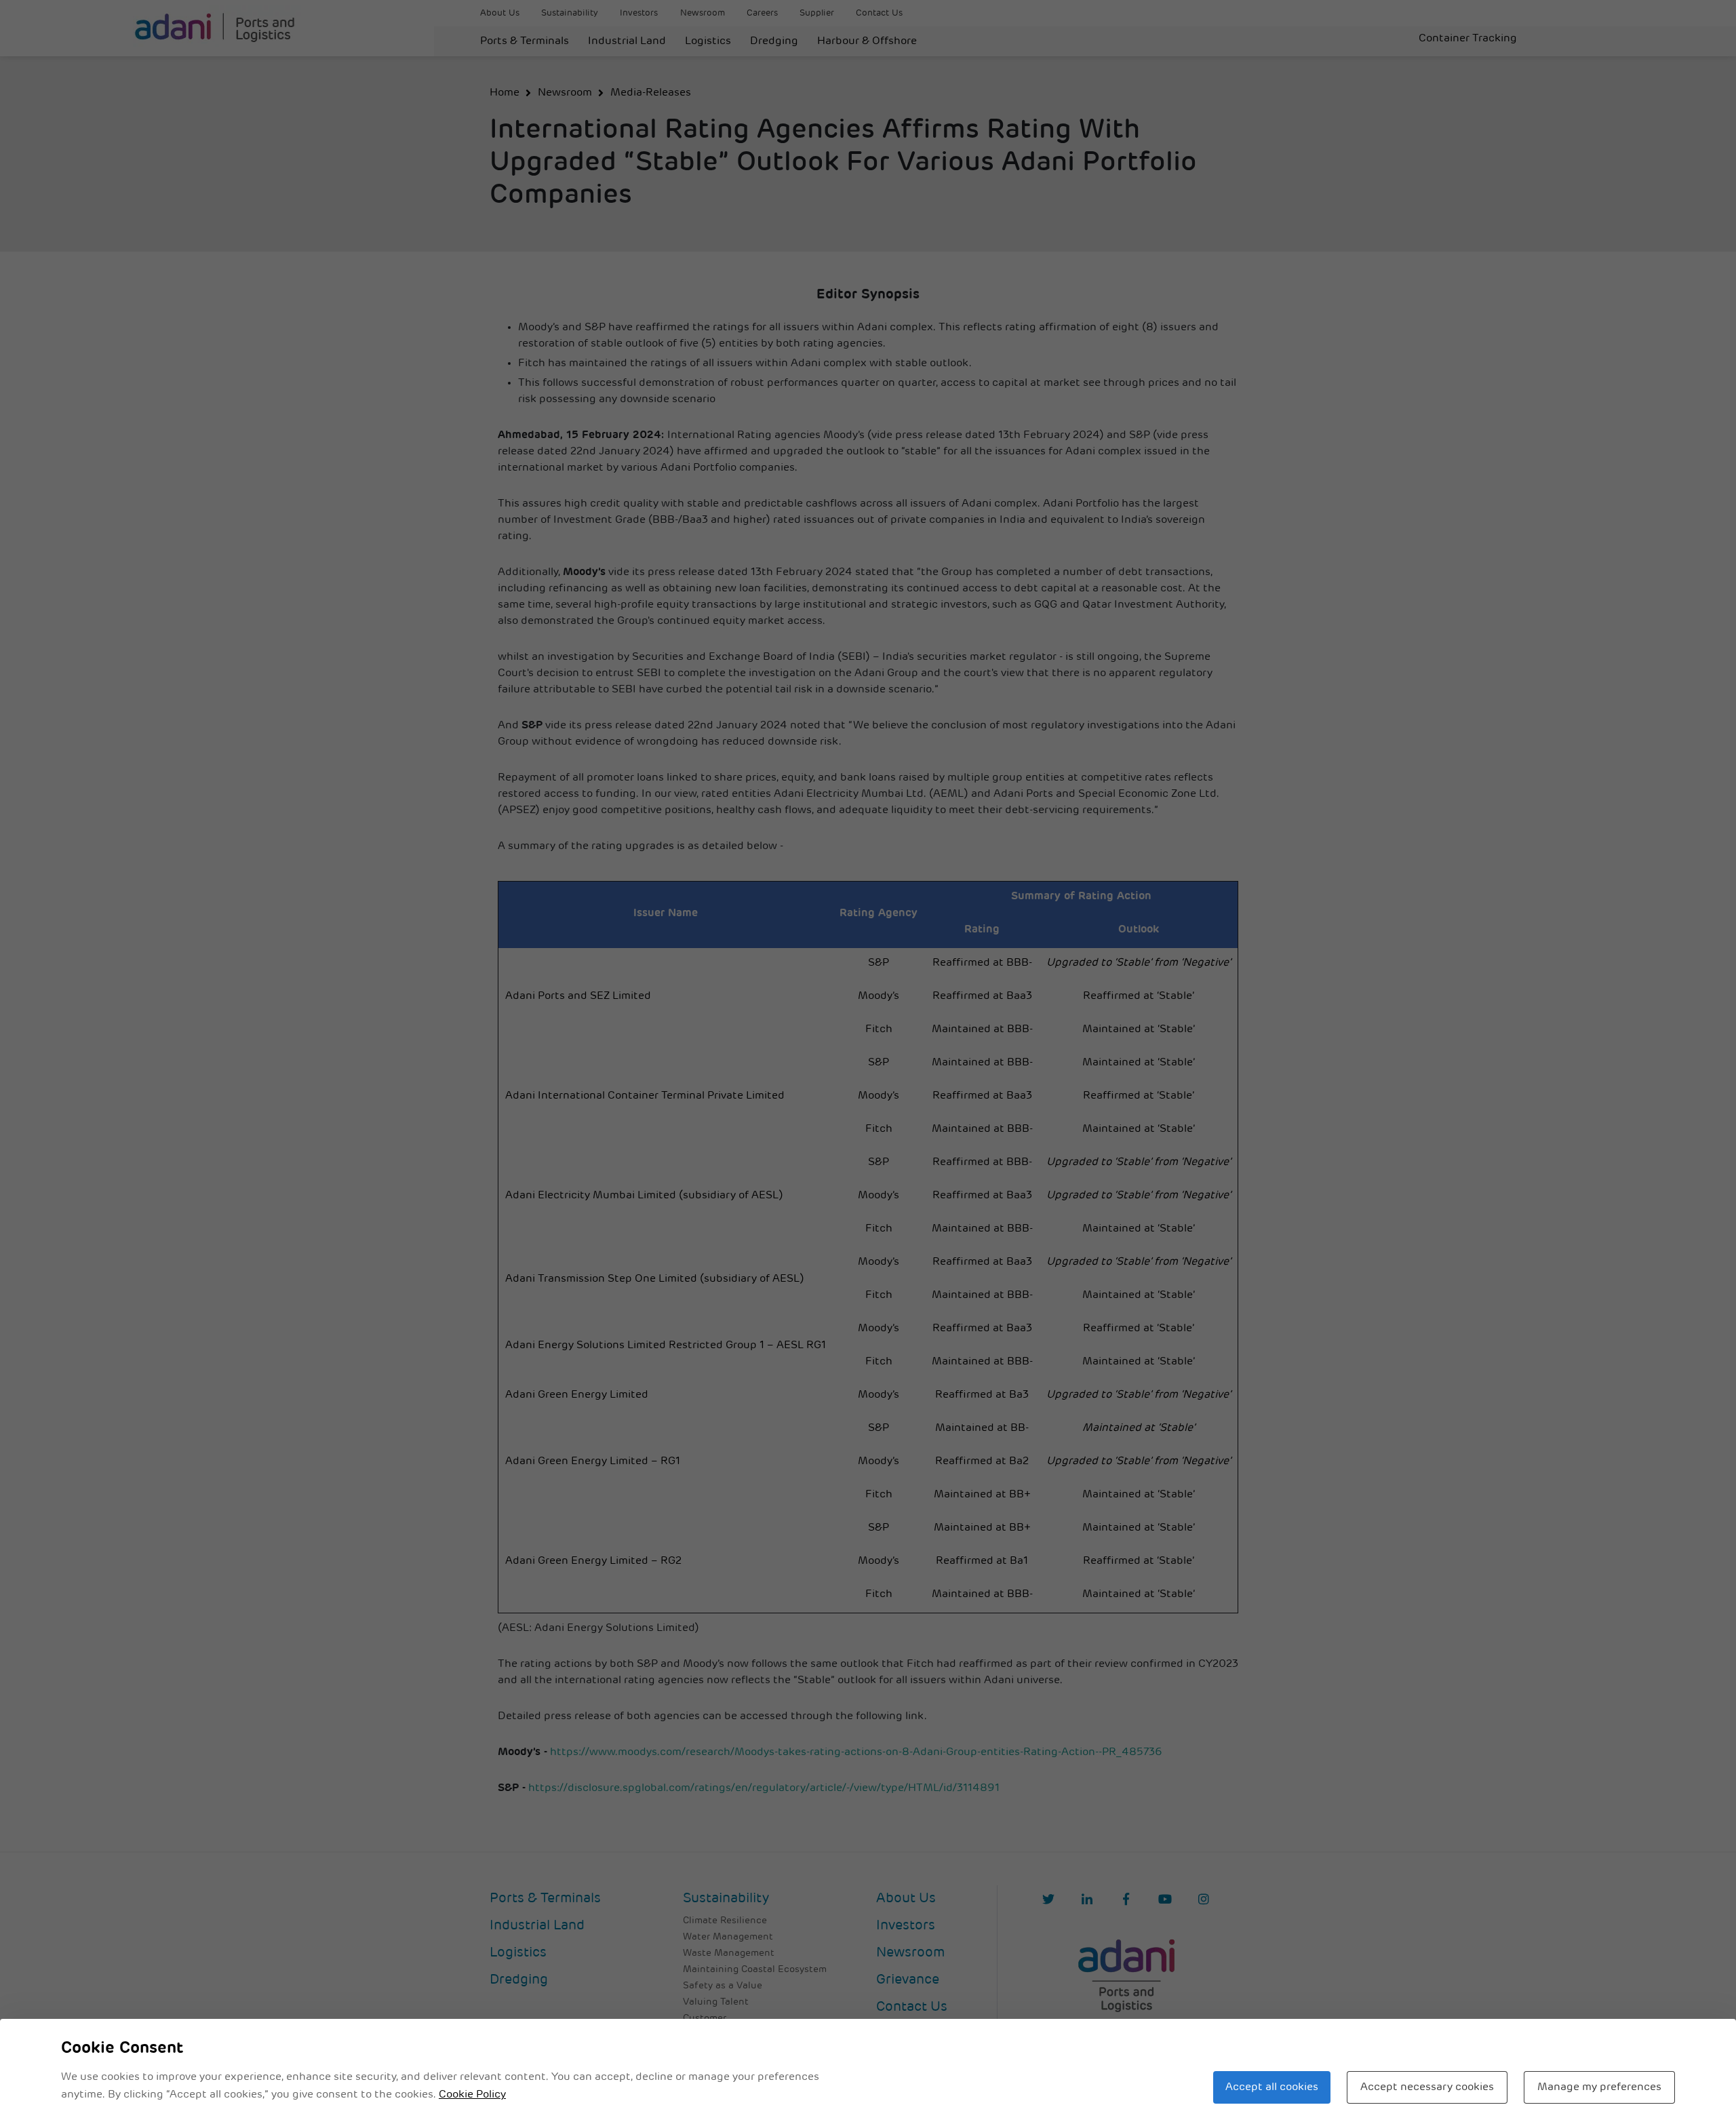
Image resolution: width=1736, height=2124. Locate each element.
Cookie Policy (472, 2095)
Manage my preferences (1599, 2087)
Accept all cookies (1272, 2087)
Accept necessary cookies (1427, 2087)
